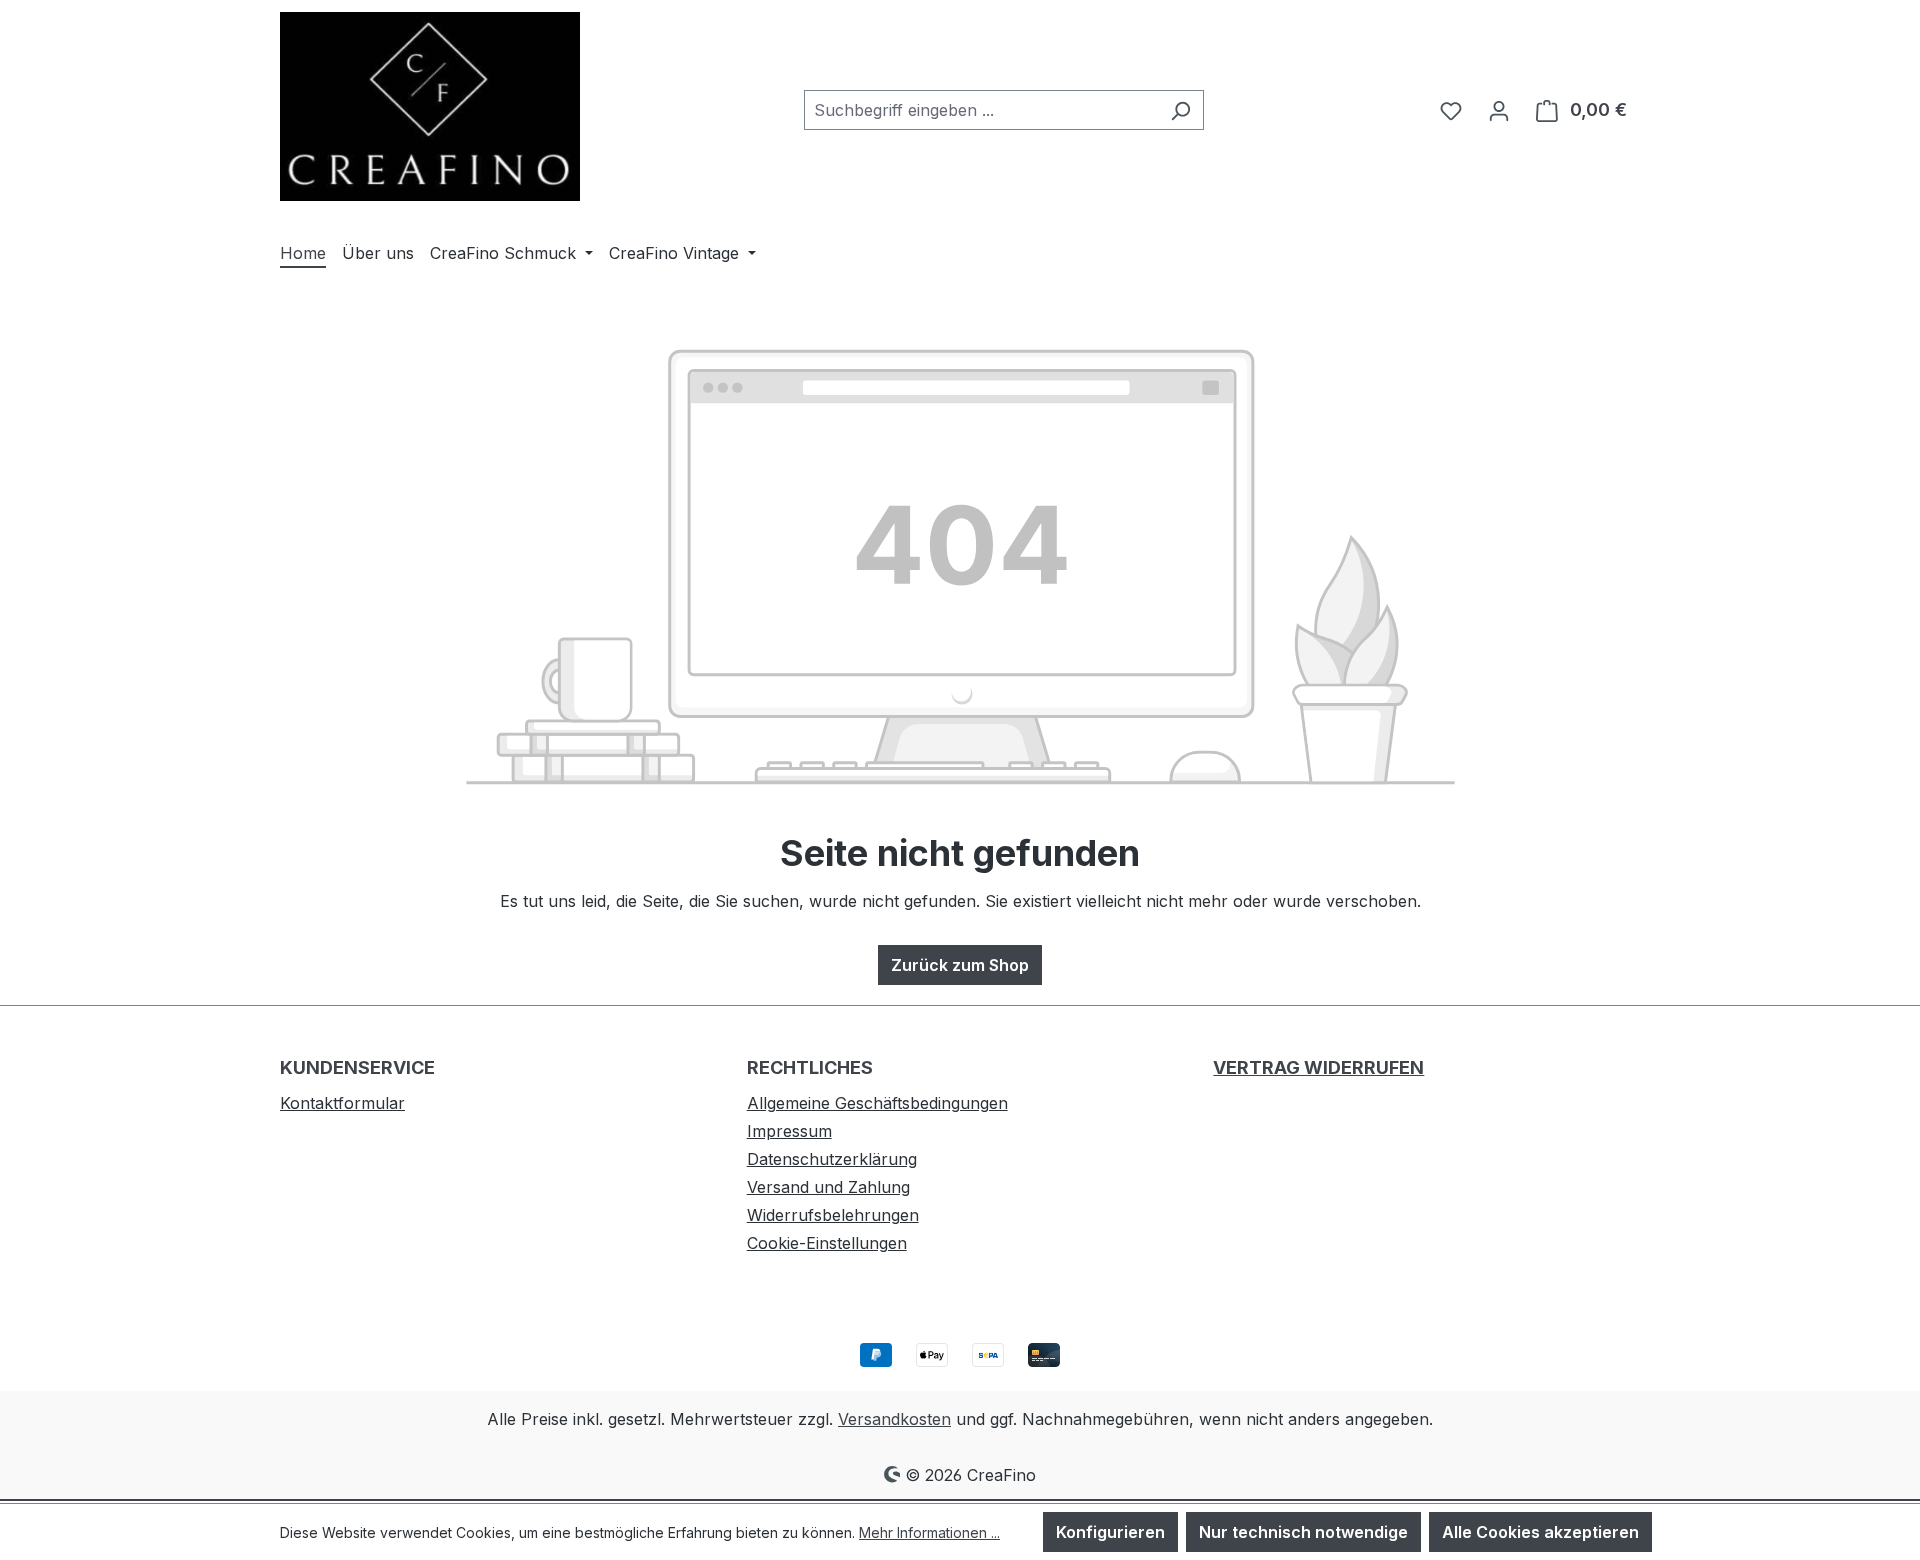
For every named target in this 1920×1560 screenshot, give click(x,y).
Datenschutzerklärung (832, 1159)
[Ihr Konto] (1499, 110)
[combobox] (981, 110)
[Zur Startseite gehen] (430, 106)
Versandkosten (894, 1419)
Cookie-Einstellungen (827, 1243)
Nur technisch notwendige (1303, 1532)
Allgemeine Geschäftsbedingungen (877, 1103)
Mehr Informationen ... (929, 1532)
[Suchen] (1180, 110)
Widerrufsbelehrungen (833, 1215)
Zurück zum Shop (960, 965)
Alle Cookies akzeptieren (1540, 1532)
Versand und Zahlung (828, 1187)
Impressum (789, 1131)
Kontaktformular (342, 1103)
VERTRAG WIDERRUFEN (1318, 1067)
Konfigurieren (1110, 1532)
